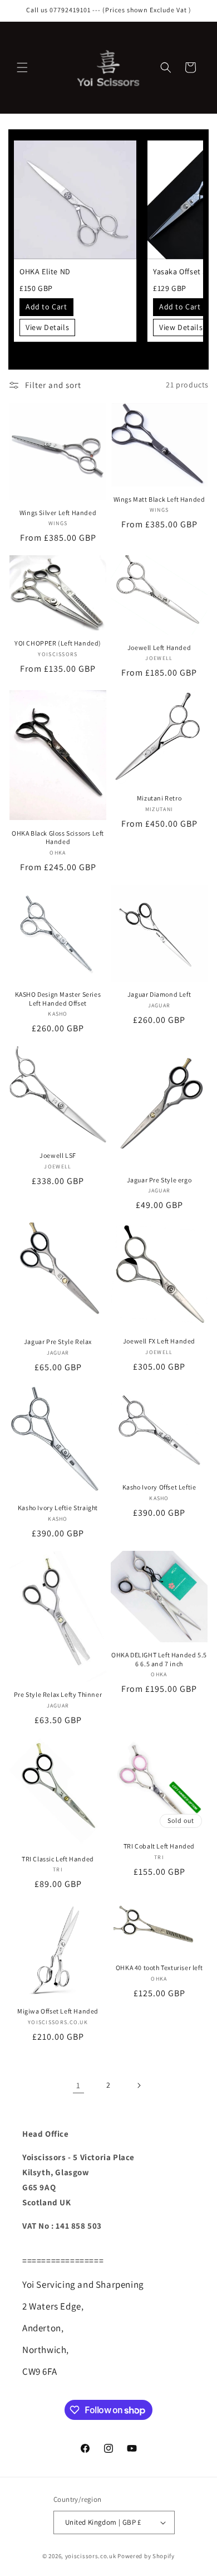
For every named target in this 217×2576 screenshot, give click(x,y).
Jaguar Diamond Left (159, 994)
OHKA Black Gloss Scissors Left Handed (58, 838)
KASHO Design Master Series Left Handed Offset (58, 999)
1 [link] (78, 2085)
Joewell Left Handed (159, 647)
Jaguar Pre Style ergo (159, 1180)
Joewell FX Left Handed (159, 1341)
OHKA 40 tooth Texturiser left (159, 1968)
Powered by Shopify (146, 2556)
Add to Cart (46, 307)
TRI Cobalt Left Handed (159, 1846)
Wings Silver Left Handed (58, 513)
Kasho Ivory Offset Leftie (159, 1487)
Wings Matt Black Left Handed (159, 499)
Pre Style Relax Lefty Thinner (58, 1694)
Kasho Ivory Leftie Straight (58, 1508)
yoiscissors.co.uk (91, 2556)
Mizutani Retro (159, 798)
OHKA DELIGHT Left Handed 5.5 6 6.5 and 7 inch (159, 1659)
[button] (22, 67)
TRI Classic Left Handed (58, 1859)
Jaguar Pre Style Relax (58, 1342)
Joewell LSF (58, 1155)
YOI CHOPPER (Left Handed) (58, 643)
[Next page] (139, 2085)
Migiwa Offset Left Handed (58, 2011)
